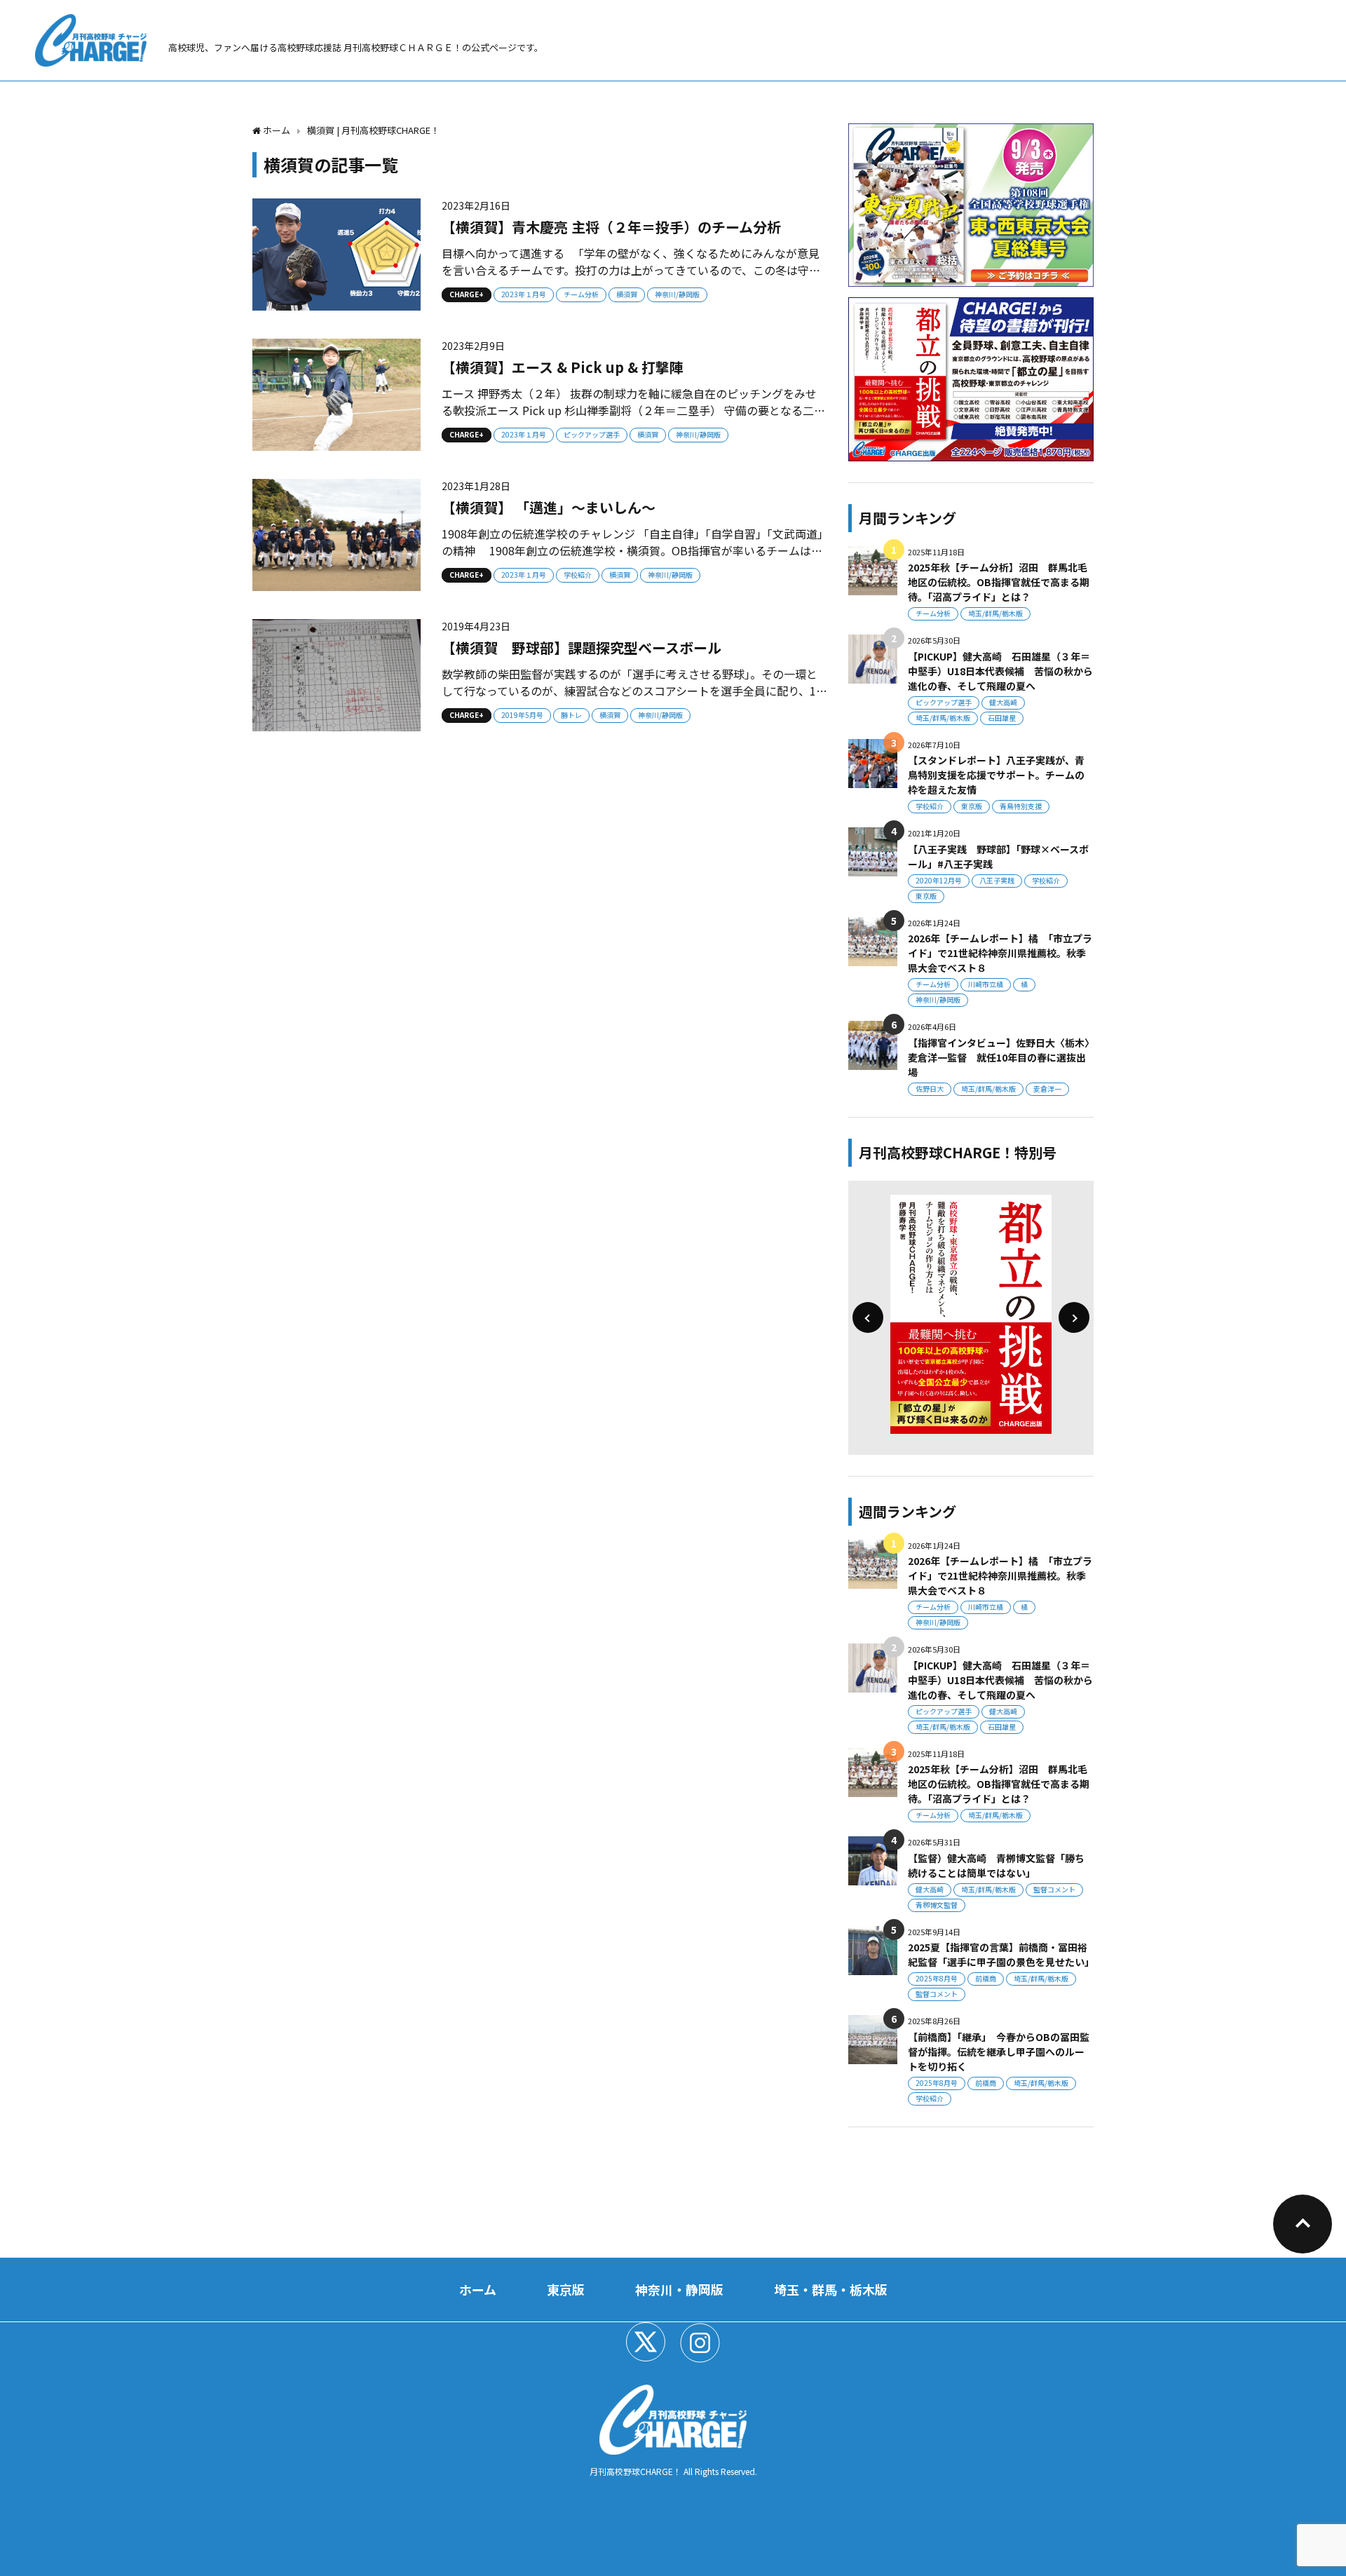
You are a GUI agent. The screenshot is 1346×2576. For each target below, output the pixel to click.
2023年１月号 (524, 294)
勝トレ (571, 715)
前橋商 (986, 1978)
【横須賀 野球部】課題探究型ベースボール (582, 648)
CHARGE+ (467, 294)
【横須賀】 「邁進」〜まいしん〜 (549, 507)
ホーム (478, 2289)
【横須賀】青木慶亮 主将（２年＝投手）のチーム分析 (611, 227)
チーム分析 (581, 294)
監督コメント (1054, 1889)
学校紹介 (578, 575)
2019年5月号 (522, 715)
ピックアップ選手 (592, 434)
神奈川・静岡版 (679, 2289)
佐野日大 (930, 1089)
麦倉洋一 (1047, 1089)
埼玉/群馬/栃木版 (995, 613)
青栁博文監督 (937, 1905)
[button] (868, 1317)
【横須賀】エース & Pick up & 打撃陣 (563, 367)
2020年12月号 (939, 880)
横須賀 (627, 294)
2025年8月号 (937, 1978)
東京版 (972, 806)
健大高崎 (1003, 702)
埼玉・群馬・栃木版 (831, 2289)
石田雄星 (1002, 718)
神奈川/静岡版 (677, 294)
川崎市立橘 (986, 984)
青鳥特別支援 (1021, 806)
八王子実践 (997, 880)
